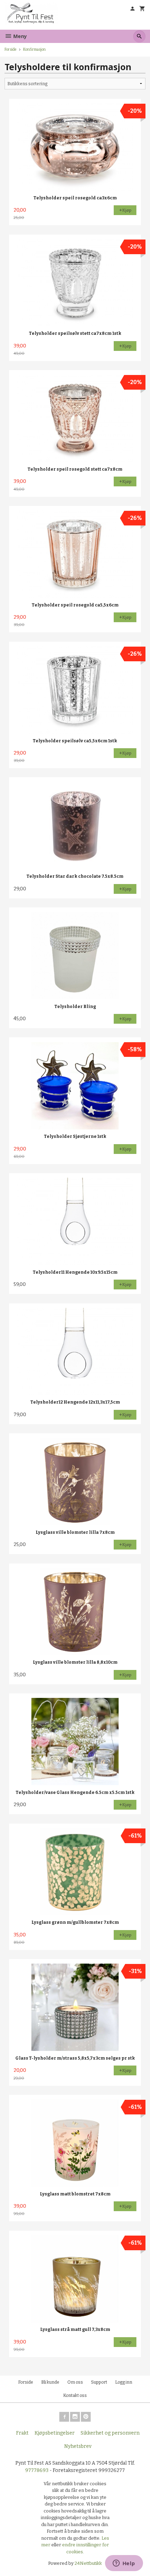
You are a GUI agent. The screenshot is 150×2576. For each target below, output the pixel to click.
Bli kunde (50, 2382)
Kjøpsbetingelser (55, 2433)
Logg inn (124, 2382)
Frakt (22, 2433)
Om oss (75, 2382)
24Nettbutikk (88, 2563)
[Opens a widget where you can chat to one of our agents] (124, 2564)
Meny (19, 36)
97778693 (37, 2470)
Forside (10, 49)
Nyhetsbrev (78, 2446)
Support (99, 2382)
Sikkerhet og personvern (110, 2433)
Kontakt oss (75, 2395)
